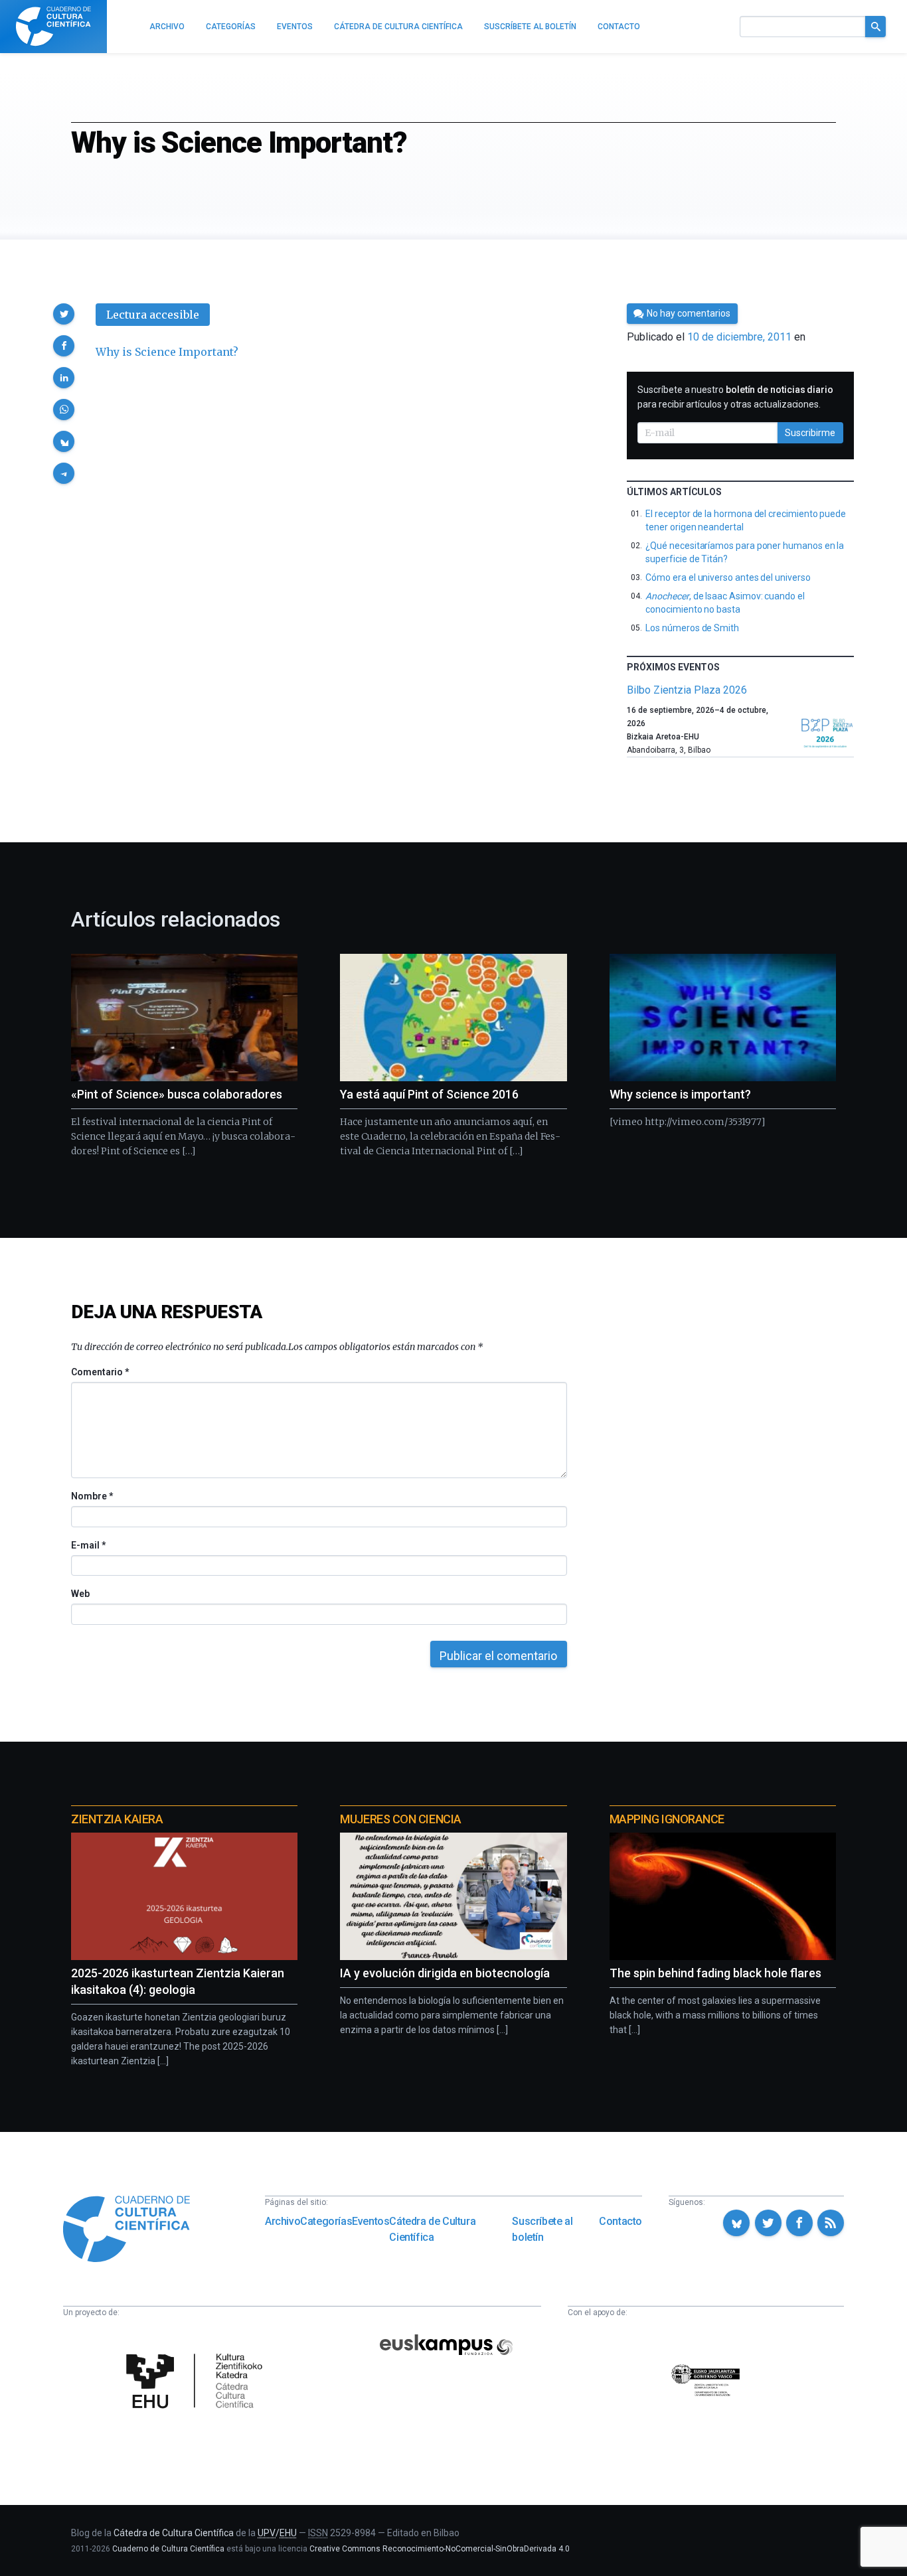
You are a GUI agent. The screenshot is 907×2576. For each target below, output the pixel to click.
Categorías (326, 2221)
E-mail (88, 1545)
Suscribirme (810, 433)
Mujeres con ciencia (400, 1819)
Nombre (92, 1496)
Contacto (620, 2221)
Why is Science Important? (167, 352)
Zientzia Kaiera (117, 1819)
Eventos (371, 2221)
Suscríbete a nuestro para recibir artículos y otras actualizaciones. (735, 397)
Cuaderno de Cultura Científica (168, 2549)
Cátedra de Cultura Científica (432, 2229)
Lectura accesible (153, 315)
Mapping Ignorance (667, 1819)
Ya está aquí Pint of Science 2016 (429, 1094)
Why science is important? (680, 1094)
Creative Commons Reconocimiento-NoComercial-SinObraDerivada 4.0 (440, 2549)
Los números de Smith (692, 628)
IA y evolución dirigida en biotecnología (445, 1973)
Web (80, 1594)
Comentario (100, 1372)
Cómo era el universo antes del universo (728, 577)
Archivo (283, 2221)
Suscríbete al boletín (542, 2229)
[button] (64, 314)
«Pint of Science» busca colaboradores (177, 1094)
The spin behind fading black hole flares (715, 1973)
